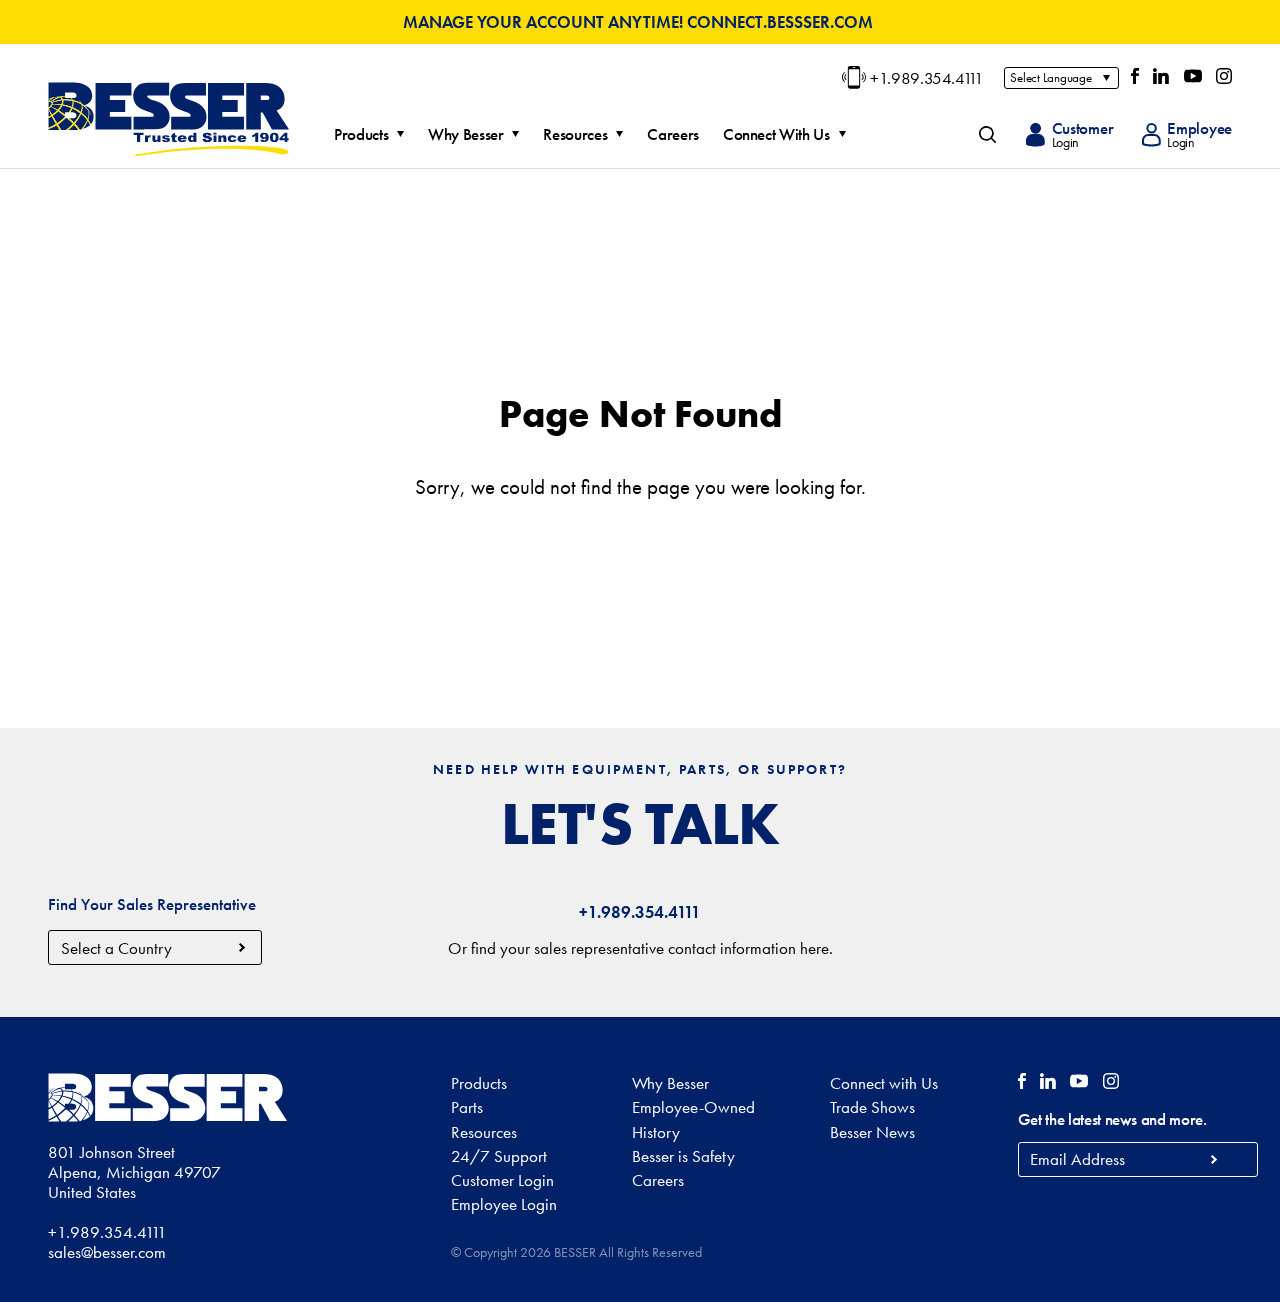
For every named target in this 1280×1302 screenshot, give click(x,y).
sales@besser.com (107, 1252)
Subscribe (1214, 1159)
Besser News (872, 1132)
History (656, 1132)
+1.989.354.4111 (927, 78)
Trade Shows (872, 1107)
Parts (467, 1107)
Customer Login (502, 1180)
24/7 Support (499, 1156)
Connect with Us (884, 1083)
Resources (575, 135)
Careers (673, 135)
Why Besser (466, 135)
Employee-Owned (693, 1107)
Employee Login (504, 1204)
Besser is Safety (683, 1156)
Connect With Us (776, 135)
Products (361, 135)
